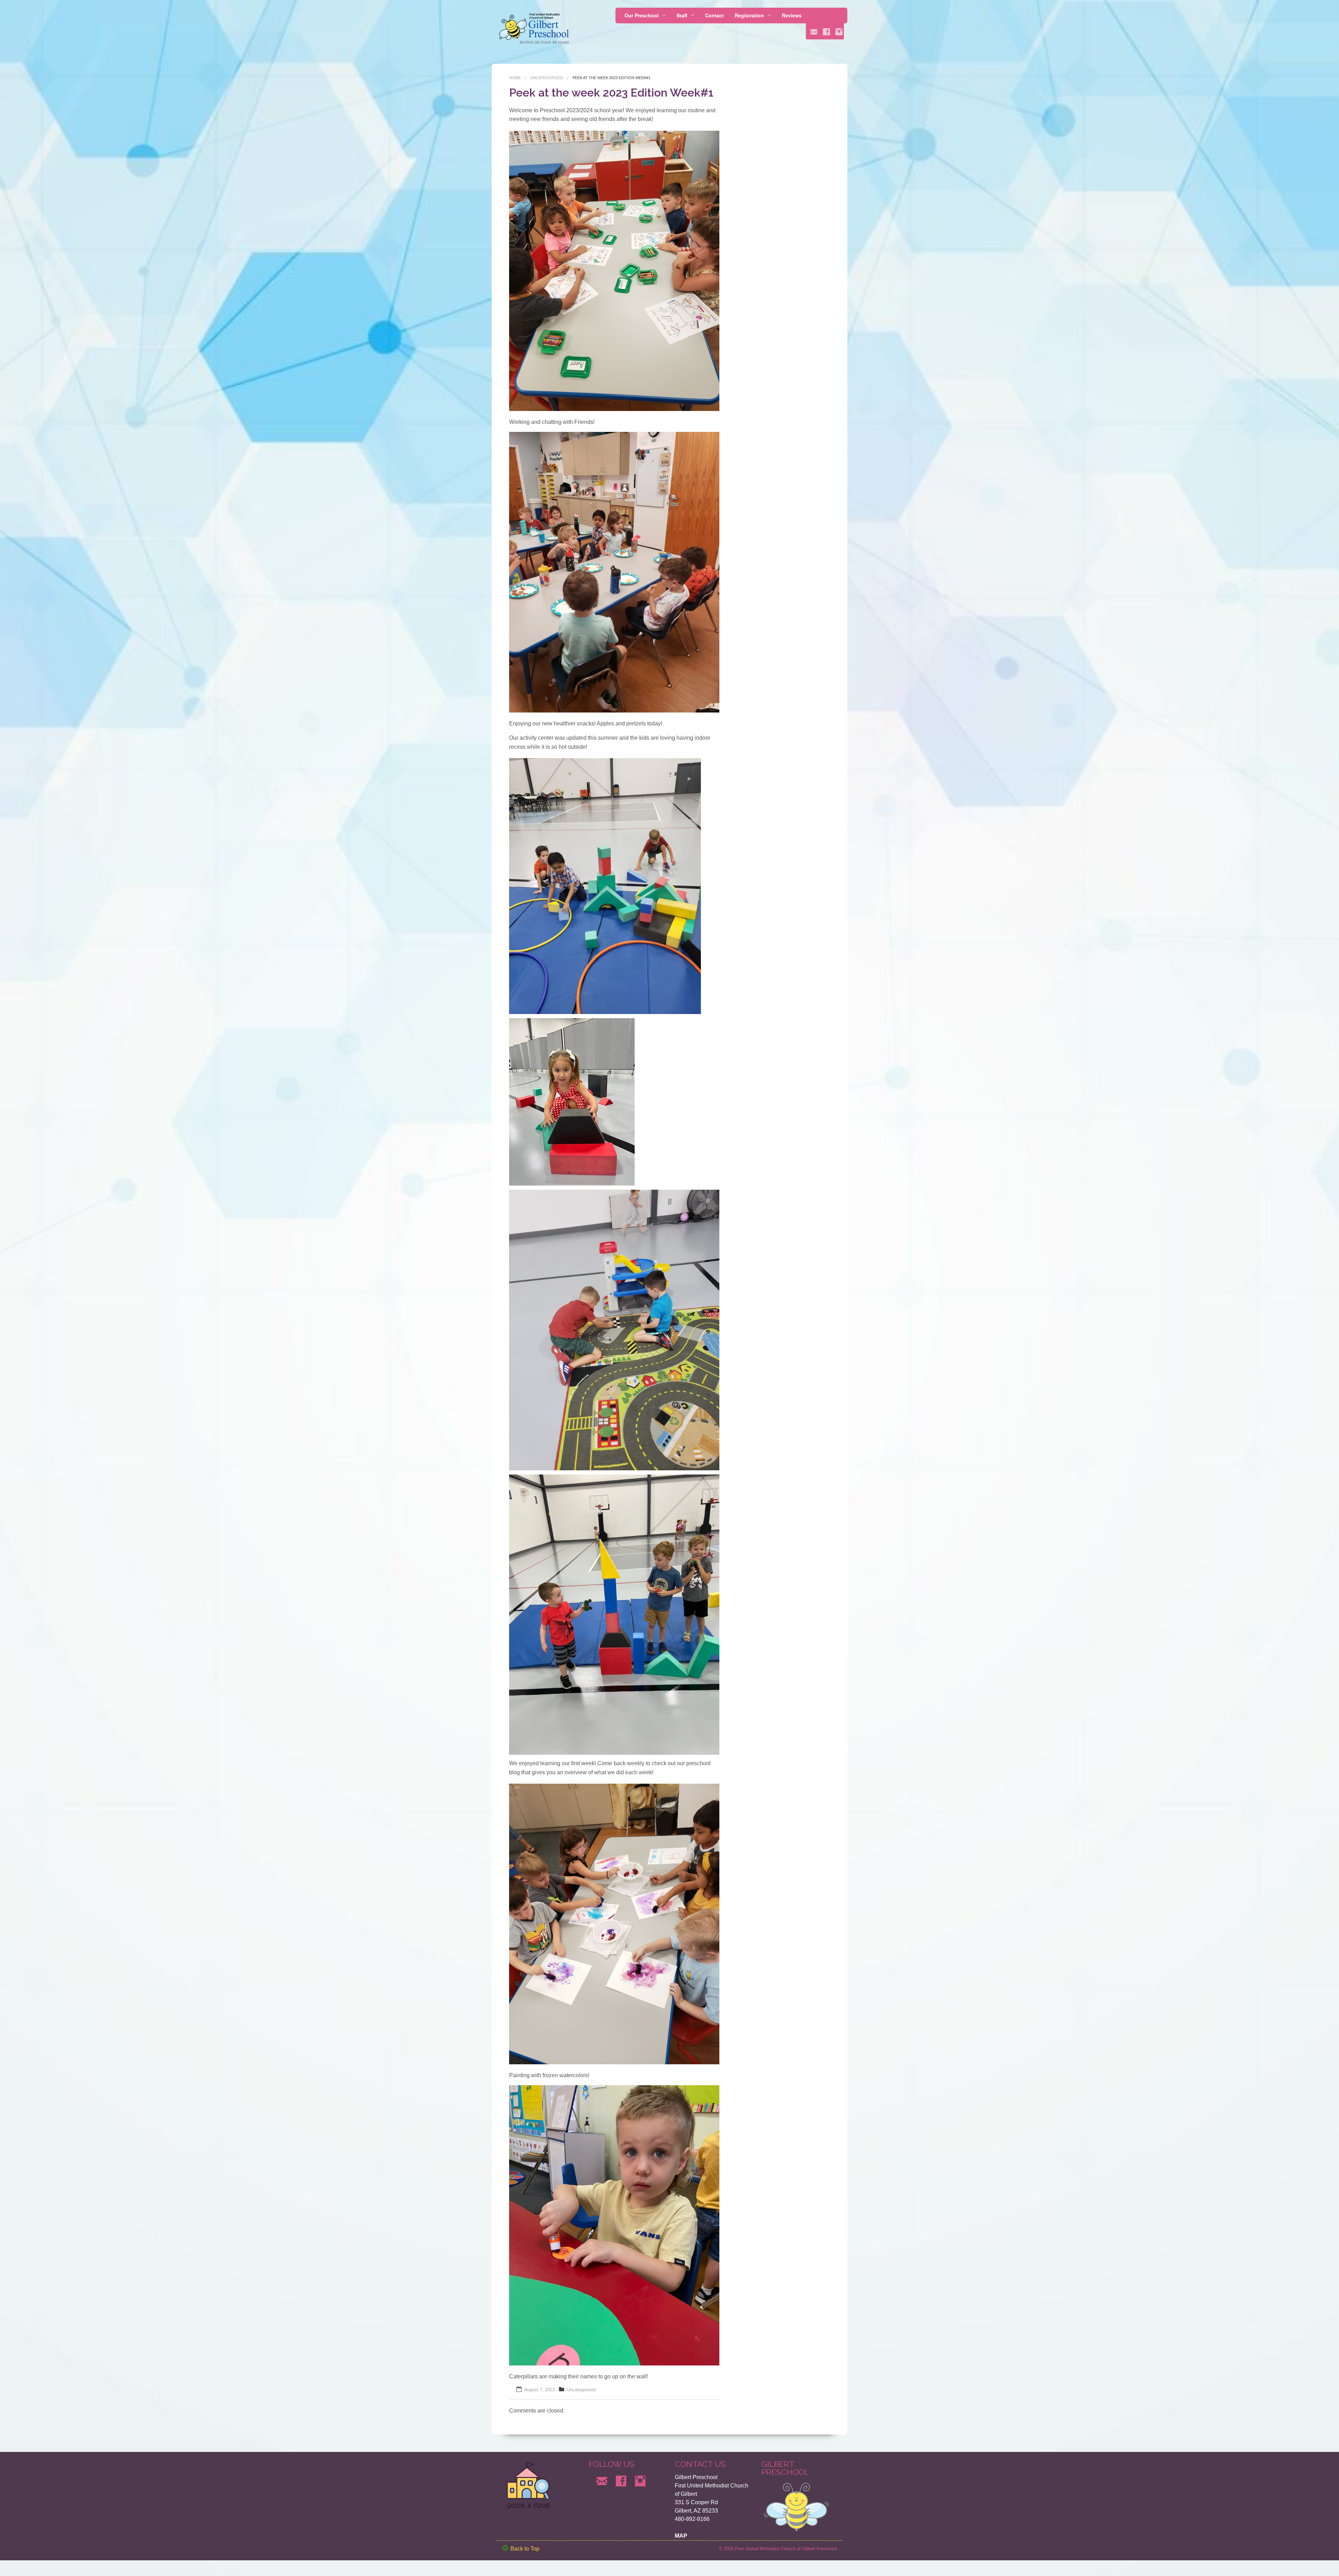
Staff (682, 15)
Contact (714, 15)
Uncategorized (547, 78)
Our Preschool (642, 15)
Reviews (792, 15)
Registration (749, 15)
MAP (681, 2536)
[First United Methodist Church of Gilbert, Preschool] (536, 28)
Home (515, 78)
